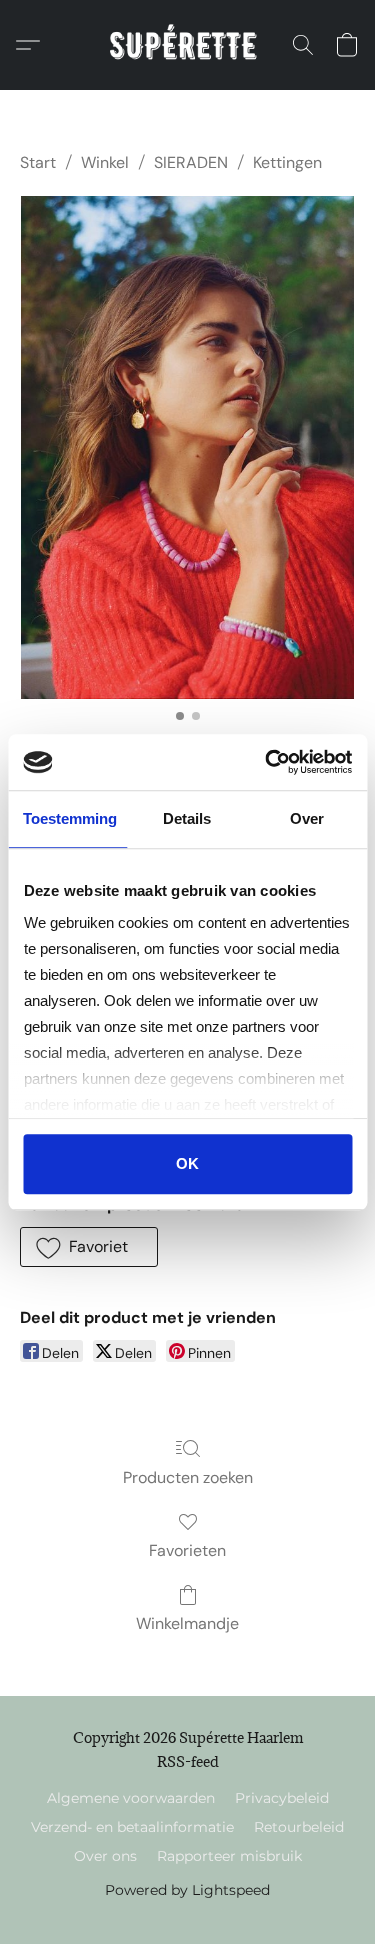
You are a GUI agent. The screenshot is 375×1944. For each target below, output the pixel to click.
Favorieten (187, 1550)
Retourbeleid (299, 1827)
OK (187, 1163)
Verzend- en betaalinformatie (132, 1827)
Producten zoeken (188, 1477)
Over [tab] (307, 818)
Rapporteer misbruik (229, 1856)
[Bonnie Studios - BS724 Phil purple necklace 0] (187, 447)
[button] (187, 45)
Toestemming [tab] (70, 818)
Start (38, 162)
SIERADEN (191, 162)
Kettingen (287, 162)
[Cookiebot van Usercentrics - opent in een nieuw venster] (267, 762)
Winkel (105, 162)
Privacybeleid (282, 1798)
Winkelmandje (187, 1623)
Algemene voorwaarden (131, 1798)
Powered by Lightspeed (187, 1890)
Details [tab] (187, 818)
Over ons (105, 1856)
